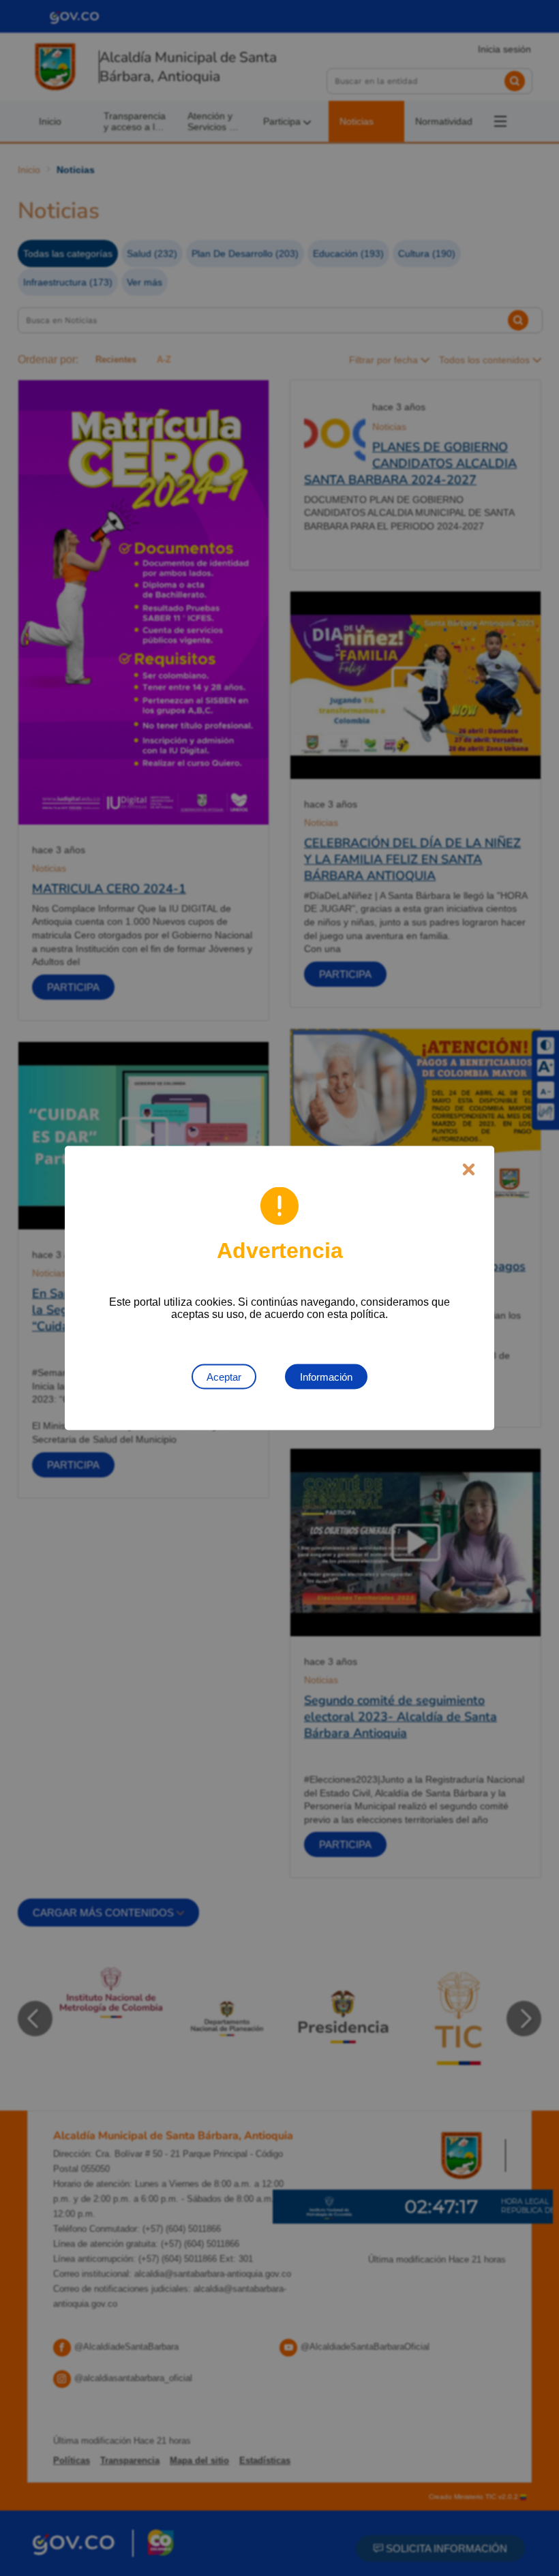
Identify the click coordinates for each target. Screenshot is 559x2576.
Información (326, 1377)
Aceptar (224, 1377)
